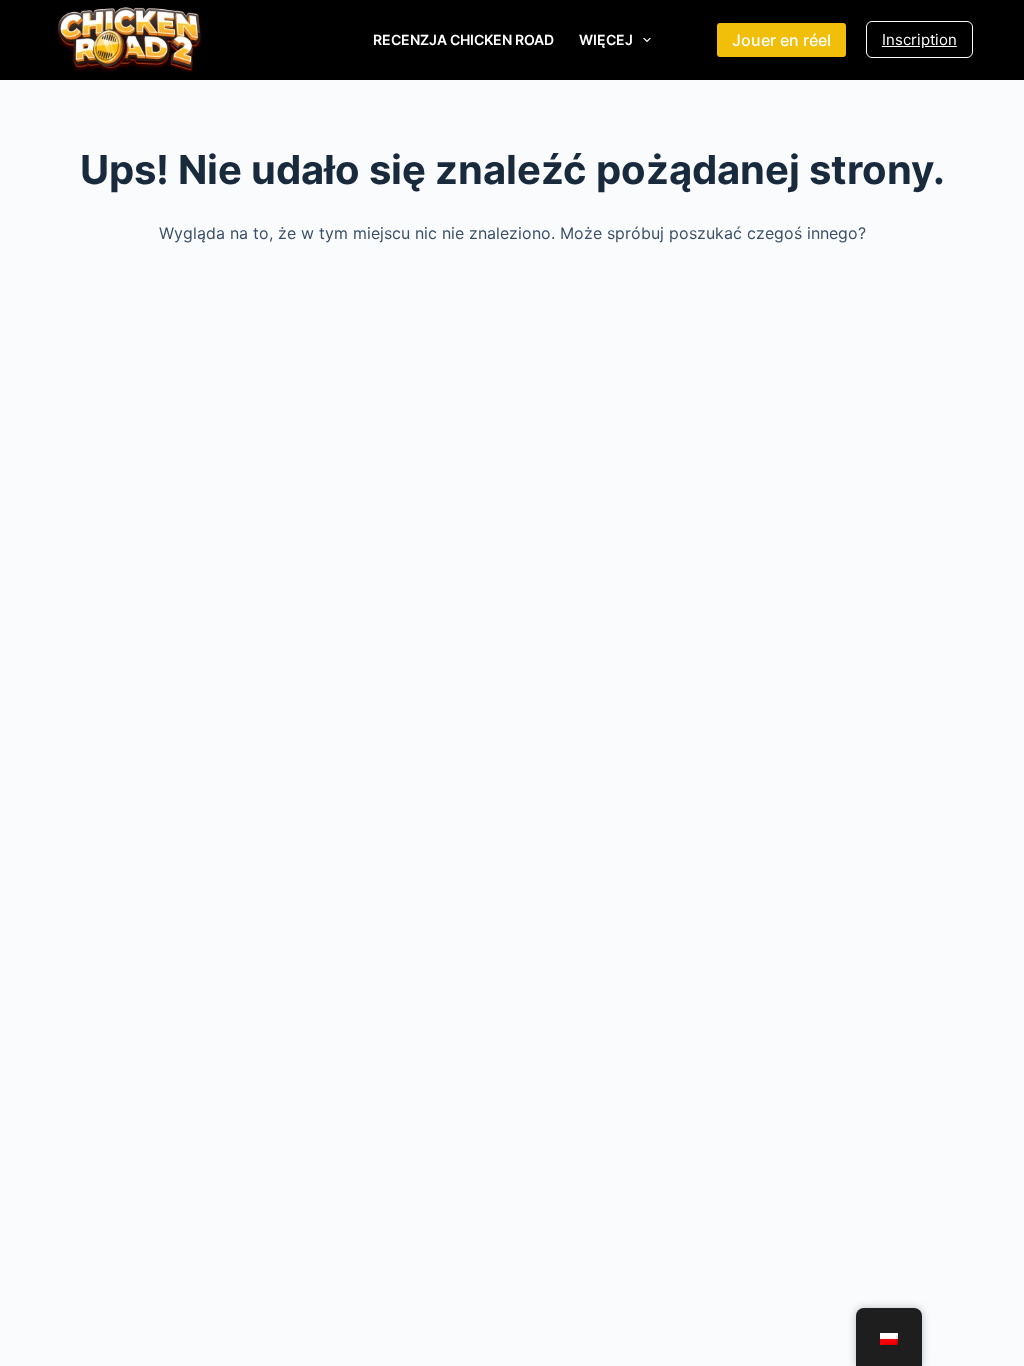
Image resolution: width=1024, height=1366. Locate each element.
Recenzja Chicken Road (463, 39)
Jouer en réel (781, 40)
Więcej (606, 39)
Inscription (919, 39)
